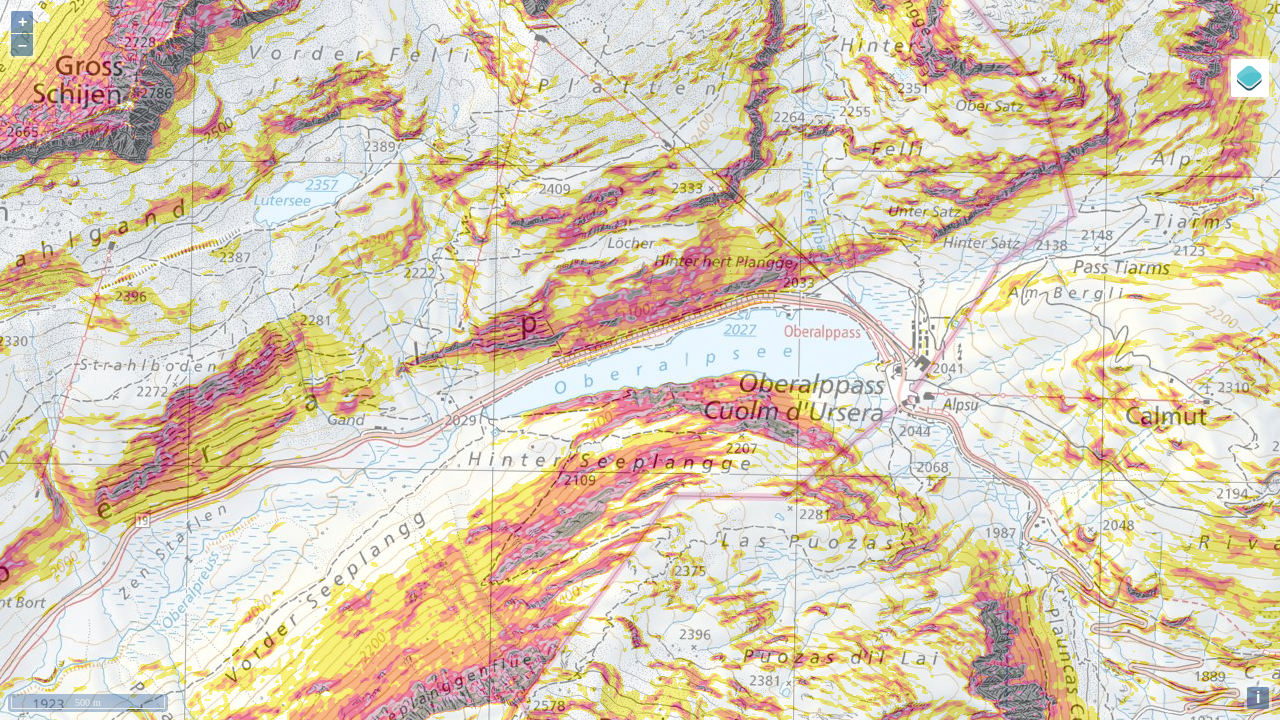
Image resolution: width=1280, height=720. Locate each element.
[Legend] (1250, 78)
